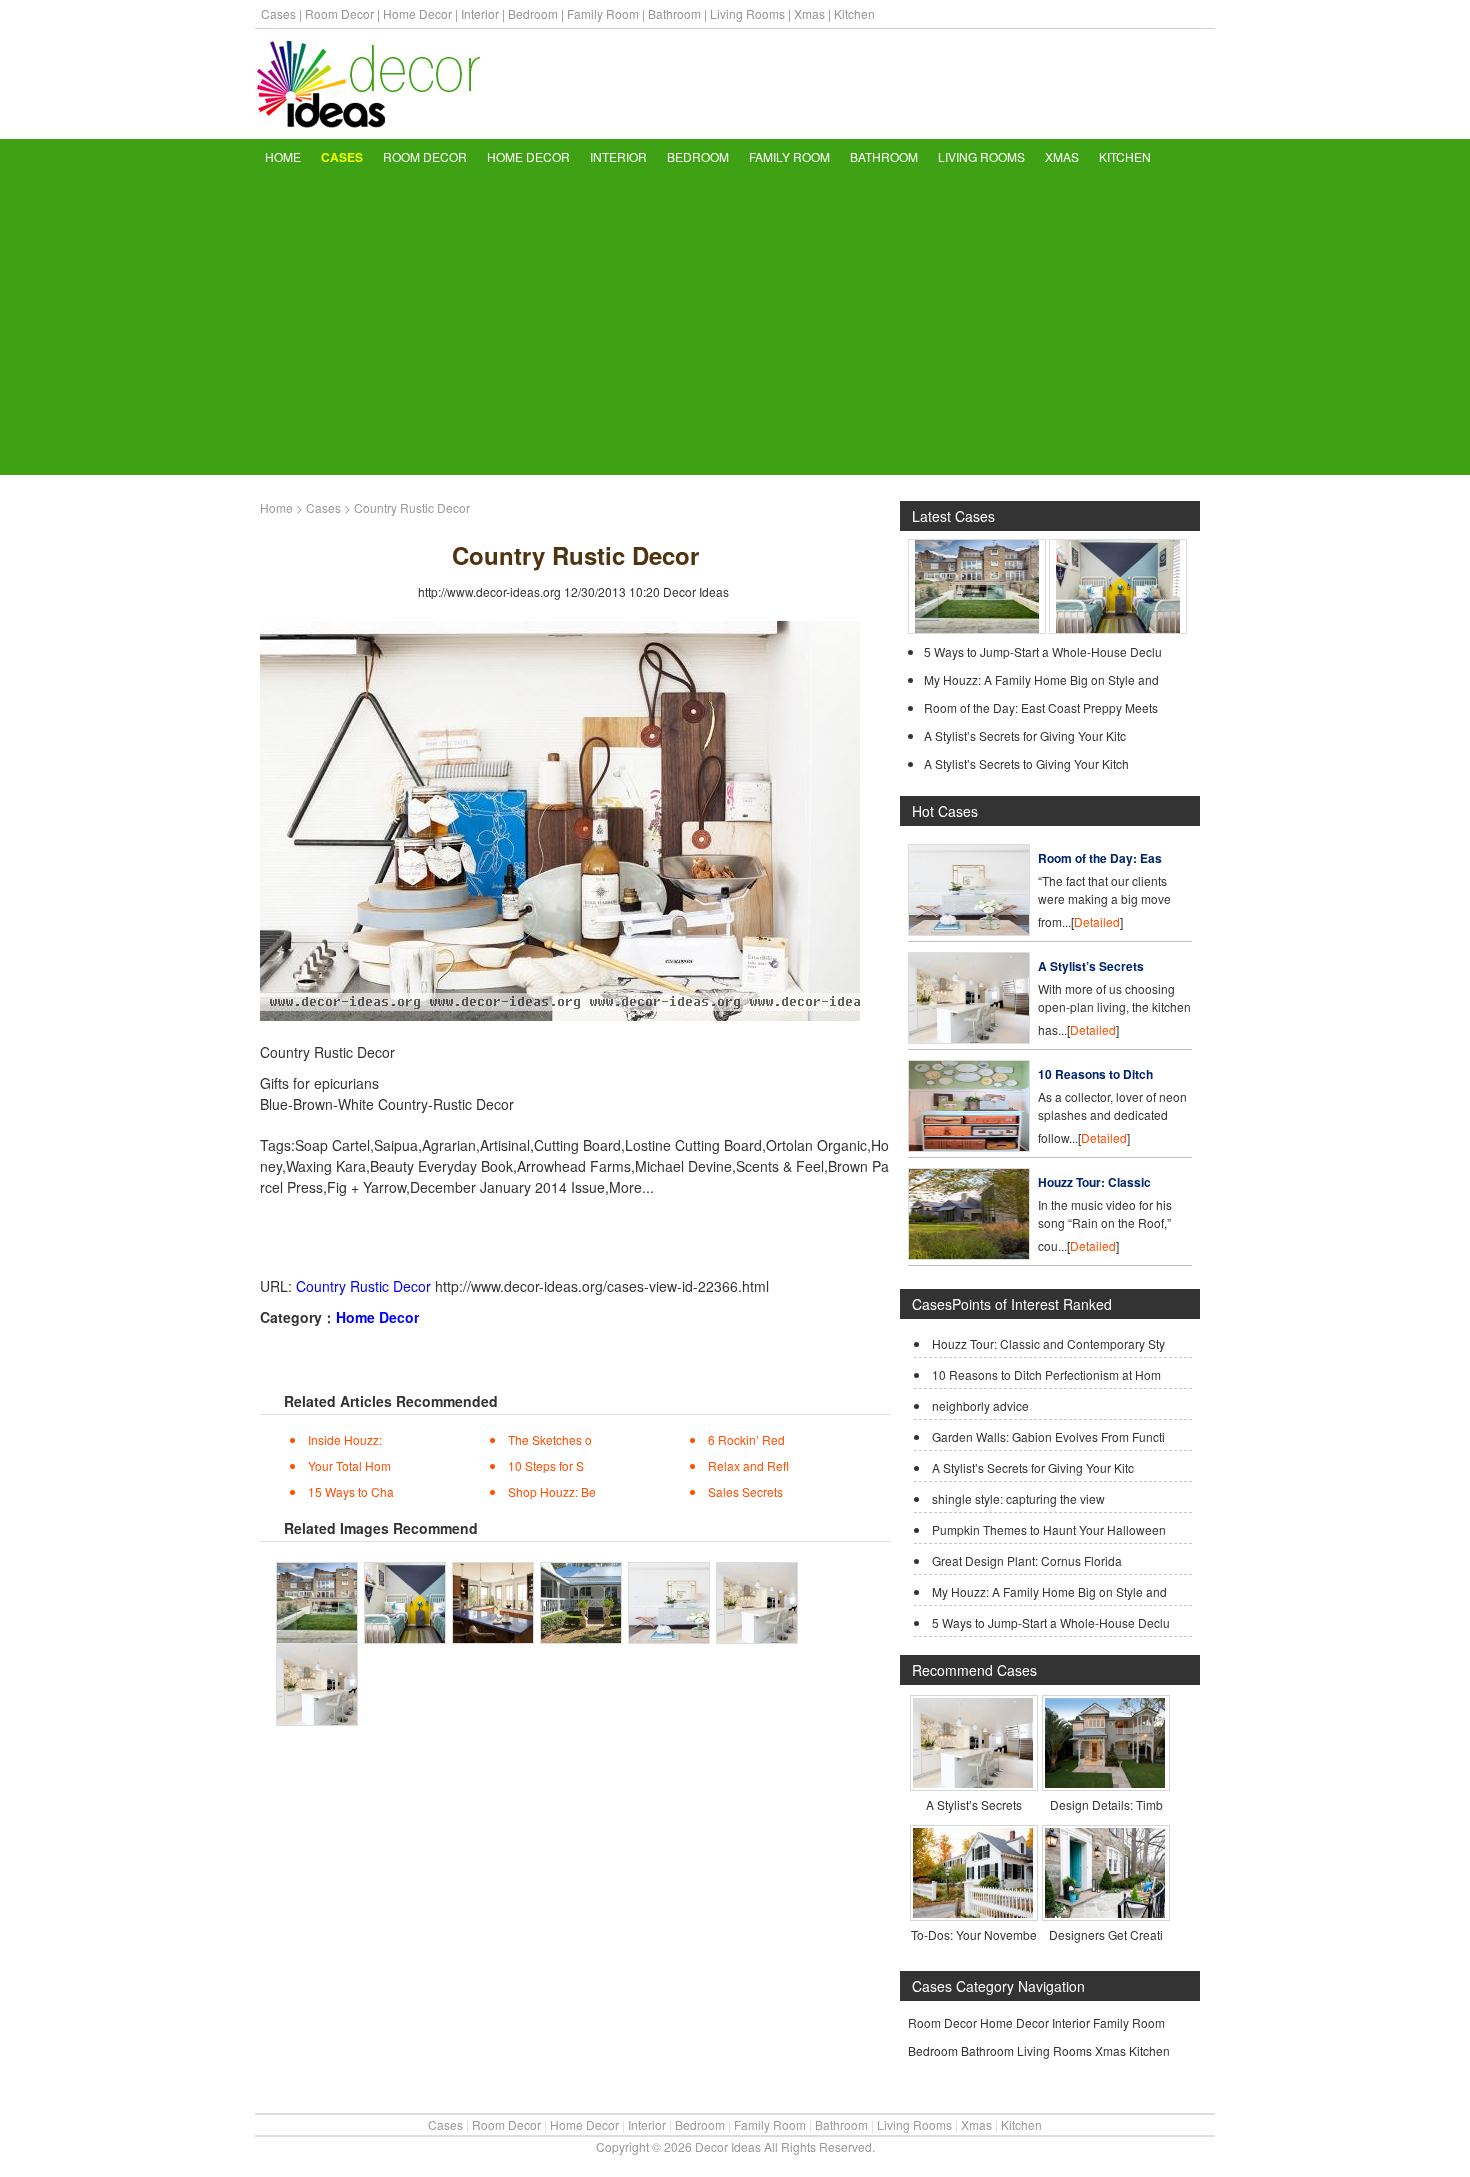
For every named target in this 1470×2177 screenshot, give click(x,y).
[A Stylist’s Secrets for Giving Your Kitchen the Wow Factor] (969, 1038)
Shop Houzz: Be (552, 1491)
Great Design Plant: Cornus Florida (1027, 1560)
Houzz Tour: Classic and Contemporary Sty (1048, 1343)
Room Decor (339, 13)
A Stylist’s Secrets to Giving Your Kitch (1026, 763)
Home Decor (417, 13)
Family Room (603, 13)
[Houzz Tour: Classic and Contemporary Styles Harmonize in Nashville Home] (969, 1254)
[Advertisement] (735, 325)
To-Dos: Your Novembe (974, 1934)
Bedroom (533, 13)
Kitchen (854, 13)
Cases (278, 13)
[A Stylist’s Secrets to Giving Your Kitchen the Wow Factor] (973, 1782)
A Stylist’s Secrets (1091, 966)
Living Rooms (747, 13)
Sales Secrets (745, 1491)
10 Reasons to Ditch (1095, 1074)
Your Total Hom (349, 1465)
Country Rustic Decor (363, 1286)
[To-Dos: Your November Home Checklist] (973, 1912)
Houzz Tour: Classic (1094, 1182)
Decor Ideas (696, 591)
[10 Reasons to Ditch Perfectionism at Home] (969, 1146)
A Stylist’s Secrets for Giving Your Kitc (1025, 735)
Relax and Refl (748, 1465)
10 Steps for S (546, 1465)
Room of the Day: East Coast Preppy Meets (1041, 707)
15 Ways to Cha (351, 1491)
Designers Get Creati (1106, 1934)
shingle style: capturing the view (1018, 1498)
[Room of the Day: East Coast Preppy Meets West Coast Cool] (969, 930)
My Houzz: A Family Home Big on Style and (1041, 679)
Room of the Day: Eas (1100, 858)
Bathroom (674, 13)
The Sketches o (550, 1439)
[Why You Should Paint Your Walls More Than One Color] (1118, 628)
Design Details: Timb (1106, 1804)
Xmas (809, 13)
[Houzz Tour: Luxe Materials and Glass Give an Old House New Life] (977, 628)
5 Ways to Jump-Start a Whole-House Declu (1043, 651)
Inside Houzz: (345, 1439)
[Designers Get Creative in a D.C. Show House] (1105, 1912)
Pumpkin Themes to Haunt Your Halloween (1049, 1529)
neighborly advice (980, 1405)
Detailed (1097, 921)
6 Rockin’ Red (746, 1439)
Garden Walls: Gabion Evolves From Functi (1048, 1436)
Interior (480, 13)
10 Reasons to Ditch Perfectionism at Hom (1046, 1374)
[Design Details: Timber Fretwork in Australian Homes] (1105, 1782)
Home (283, 156)
